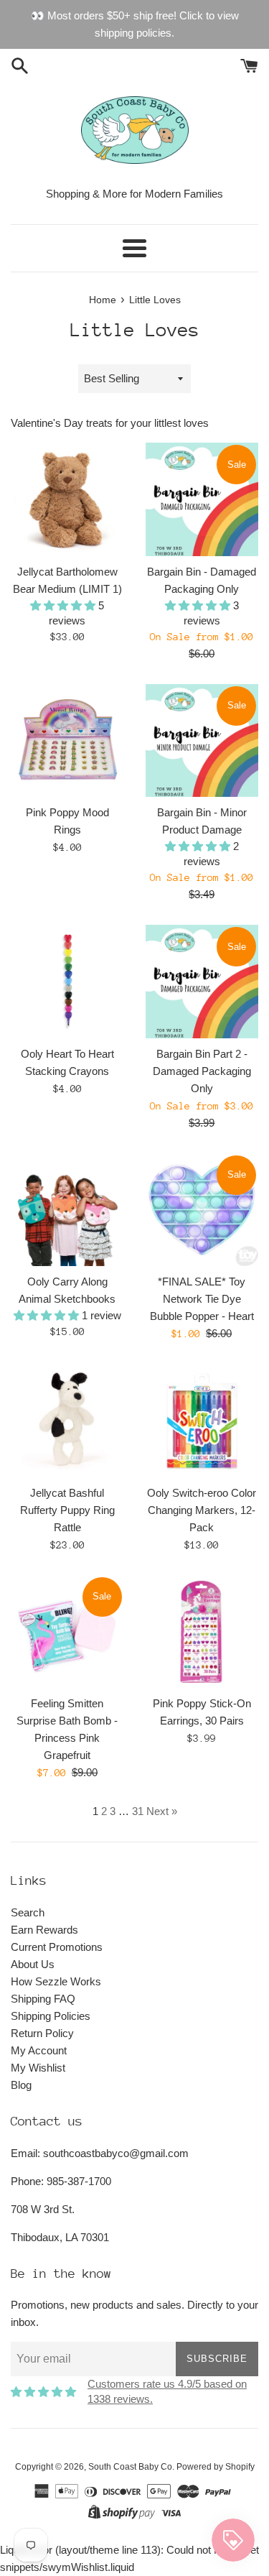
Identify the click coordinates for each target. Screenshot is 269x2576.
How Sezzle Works (56, 1981)
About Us (33, 1964)
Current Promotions (57, 1947)
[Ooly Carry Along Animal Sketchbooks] (67, 1210)
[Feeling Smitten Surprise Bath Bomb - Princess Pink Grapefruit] (67, 1632)
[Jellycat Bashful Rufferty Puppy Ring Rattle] (67, 1421)
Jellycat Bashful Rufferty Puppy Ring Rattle (67, 1510)
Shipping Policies (51, 2016)
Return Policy (42, 2033)
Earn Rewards (44, 1930)
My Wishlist (38, 2068)
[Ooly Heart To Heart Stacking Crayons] (67, 982)
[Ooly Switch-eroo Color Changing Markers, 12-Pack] (202, 1421)
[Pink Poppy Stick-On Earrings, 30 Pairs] (202, 1632)
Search (28, 1912)
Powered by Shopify (216, 2467)
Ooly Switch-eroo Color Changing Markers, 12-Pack (202, 1510)
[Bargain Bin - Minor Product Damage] (202, 741)
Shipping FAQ (43, 1999)
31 (138, 1811)
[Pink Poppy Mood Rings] (67, 741)
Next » (162, 1811)
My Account (39, 2050)
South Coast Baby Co (130, 2467)
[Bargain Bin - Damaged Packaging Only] (202, 499)
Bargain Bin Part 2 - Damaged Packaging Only (202, 1071)
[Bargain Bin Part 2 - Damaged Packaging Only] (202, 982)
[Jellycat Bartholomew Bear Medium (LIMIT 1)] (67, 499)
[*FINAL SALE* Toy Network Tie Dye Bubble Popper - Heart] (202, 1210)
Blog (21, 2085)
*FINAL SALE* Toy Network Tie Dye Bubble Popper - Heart (202, 1299)
